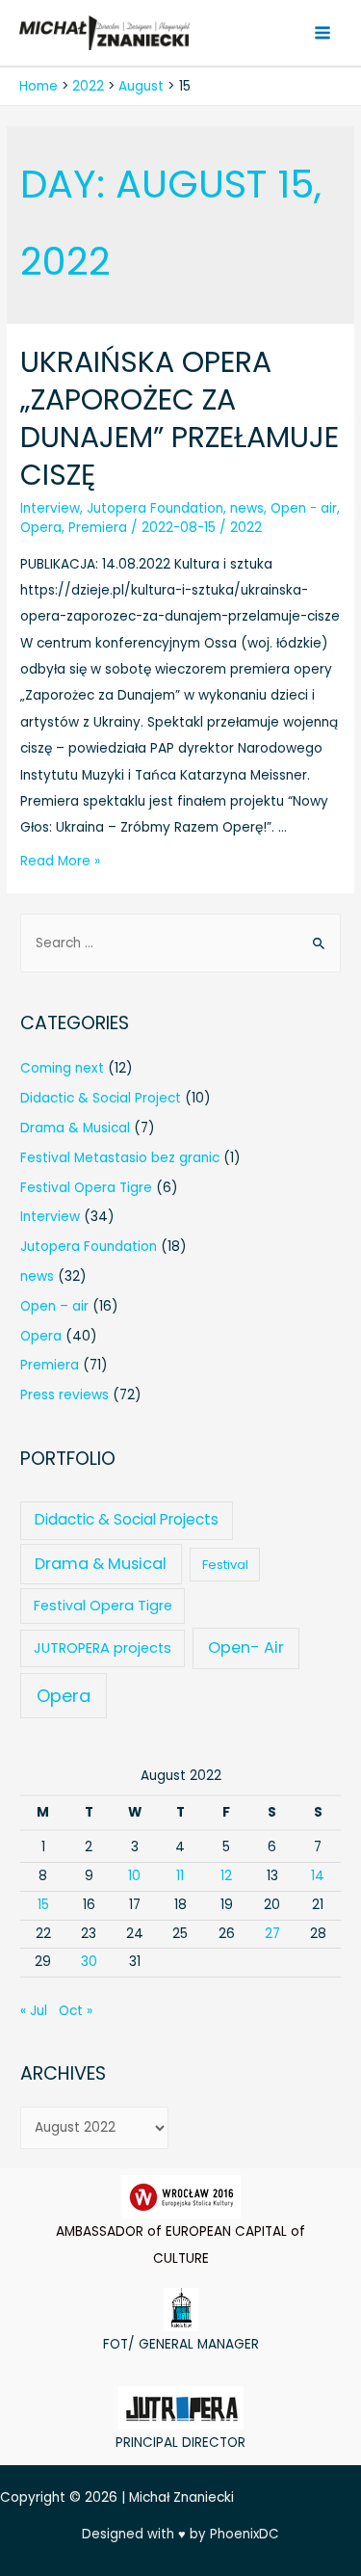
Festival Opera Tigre (86, 1188)
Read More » (60, 861)
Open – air (54, 1306)
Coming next (62, 1068)
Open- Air (246, 1647)
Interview (50, 508)
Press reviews (64, 1395)
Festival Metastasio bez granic (120, 1158)
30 (89, 1962)
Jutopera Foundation (155, 508)
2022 (246, 528)
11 (180, 1876)
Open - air (304, 508)
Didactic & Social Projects (127, 1519)
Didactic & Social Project (101, 1098)
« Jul (34, 2011)
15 (43, 1905)
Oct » (76, 2011)
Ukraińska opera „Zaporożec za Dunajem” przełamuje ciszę (180, 418)
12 (226, 1876)
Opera (41, 528)
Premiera (98, 528)
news (247, 508)
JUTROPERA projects (103, 1648)
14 (318, 1876)
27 (272, 1934)
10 (134, 1876)
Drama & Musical (75, 1128)
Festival (225, 1565)
